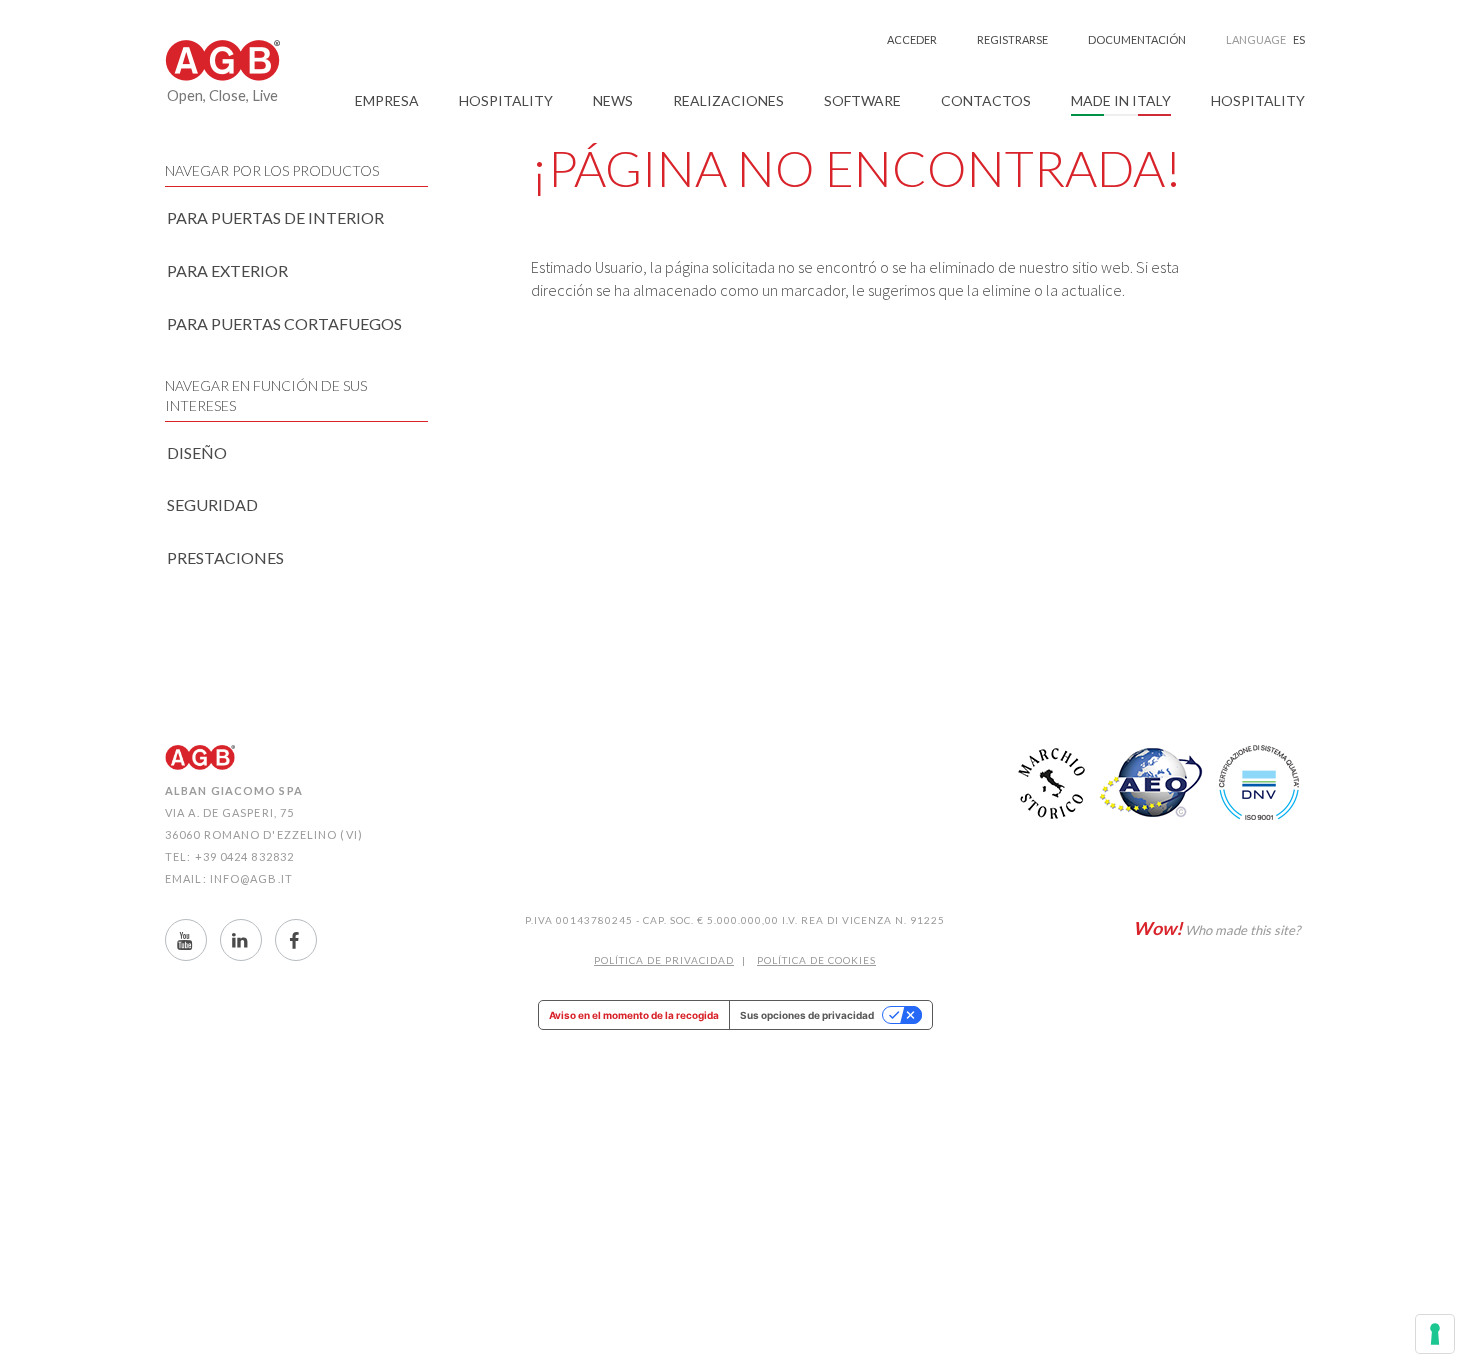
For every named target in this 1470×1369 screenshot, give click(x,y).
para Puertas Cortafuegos (284, 323)
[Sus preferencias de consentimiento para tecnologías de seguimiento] (1435, 1334)
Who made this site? (1216, 928)
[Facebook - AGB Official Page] (296, 940)
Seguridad (212, 504)
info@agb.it (251, 878)
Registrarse (1012, 39)
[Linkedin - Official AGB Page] (241, 940)
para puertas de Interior (275, 217)
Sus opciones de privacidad (807, 1015)
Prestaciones (225, 557)
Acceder (912, 39)
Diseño (197, 452)
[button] (387, 101)
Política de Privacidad (664, 960)
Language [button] (1265, 39)
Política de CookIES (816, 960)
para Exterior (227, 270)
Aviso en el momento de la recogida (634, 1015)
